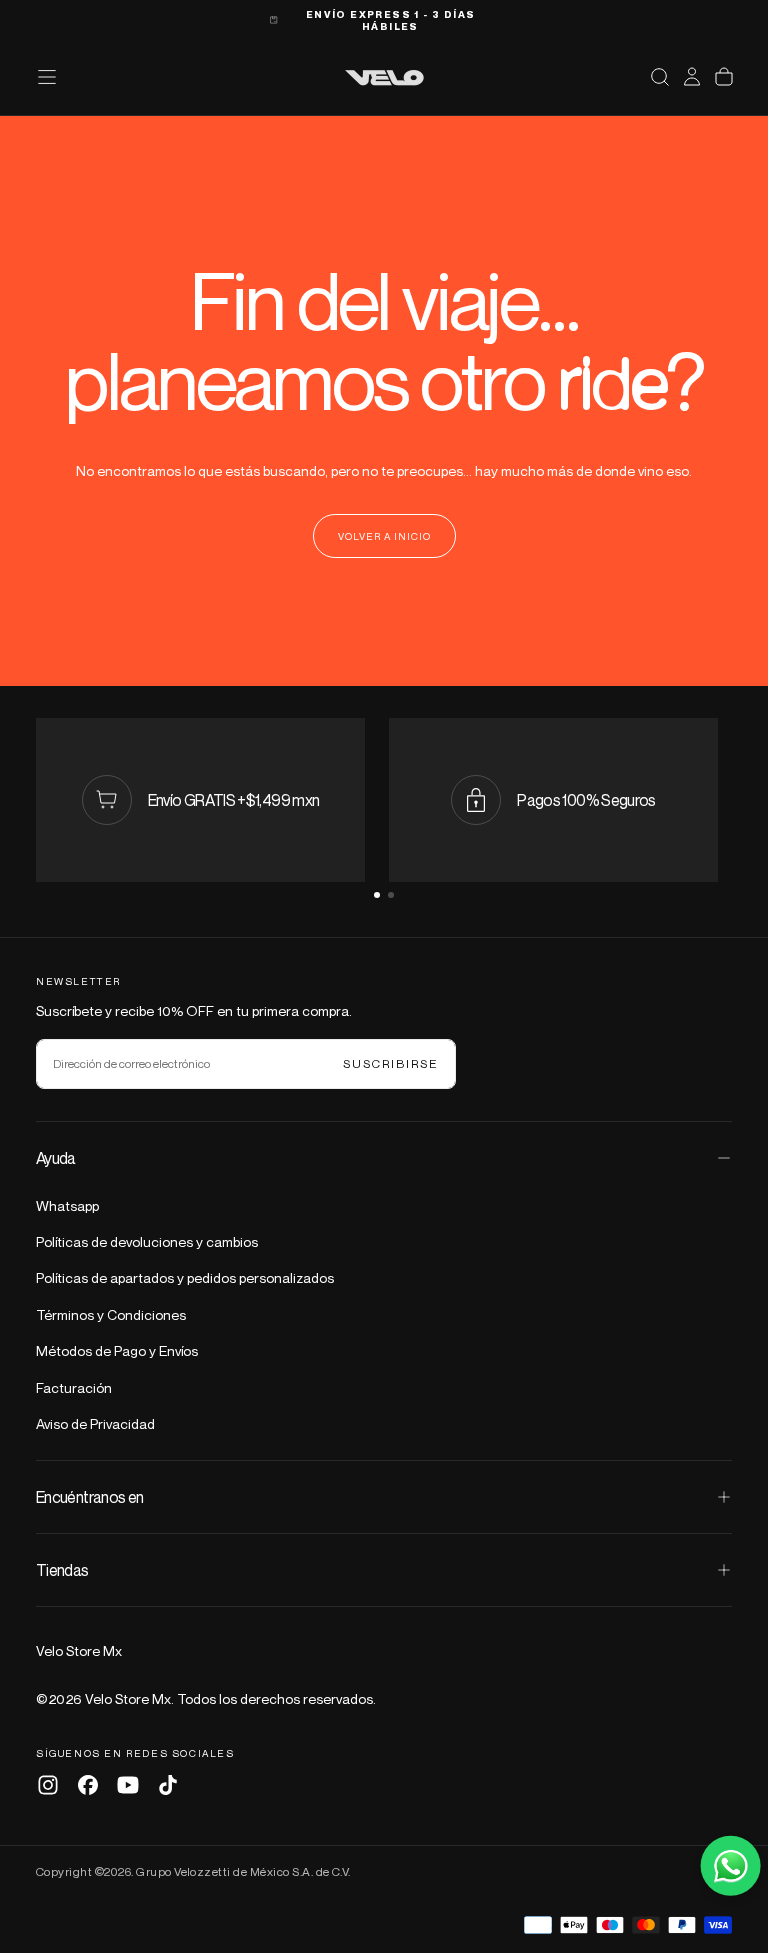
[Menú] (47, 77)
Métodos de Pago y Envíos (117, 1350)
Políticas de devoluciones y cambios (147, 1241)
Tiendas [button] (62, 1570)
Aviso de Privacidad (95, 1423)
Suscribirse (391, 1063)
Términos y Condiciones (111, 1314)
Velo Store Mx (79, 1650)
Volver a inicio (384, 536)
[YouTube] (128, 1785)
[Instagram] (48, 1785)
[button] (660, 77)
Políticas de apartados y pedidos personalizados (185, 1277)
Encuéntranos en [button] (89, 1497)
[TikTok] (168, 1785)
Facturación (74, 1387)
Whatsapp (67, 1205)
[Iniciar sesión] (692, 77)
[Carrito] (724, 77)
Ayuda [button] (56, 1158)
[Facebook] (88, 1785)
